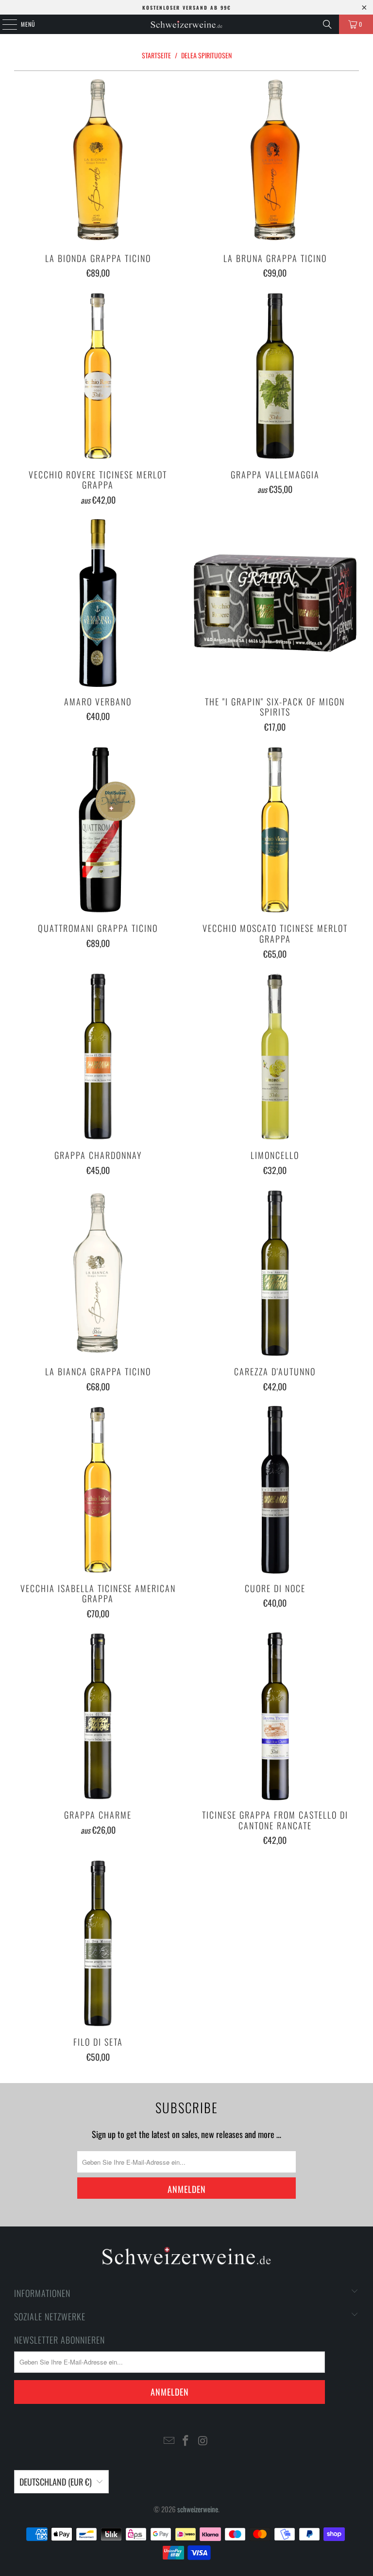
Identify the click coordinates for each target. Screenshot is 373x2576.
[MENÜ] (4, 24)
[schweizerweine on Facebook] (186, 2441)
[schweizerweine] (186, 24)
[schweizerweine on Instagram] (203, 2441)
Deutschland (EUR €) (56, 2482)
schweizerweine (198, 2509)
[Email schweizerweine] (169, 2441)
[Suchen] (327, 24)
